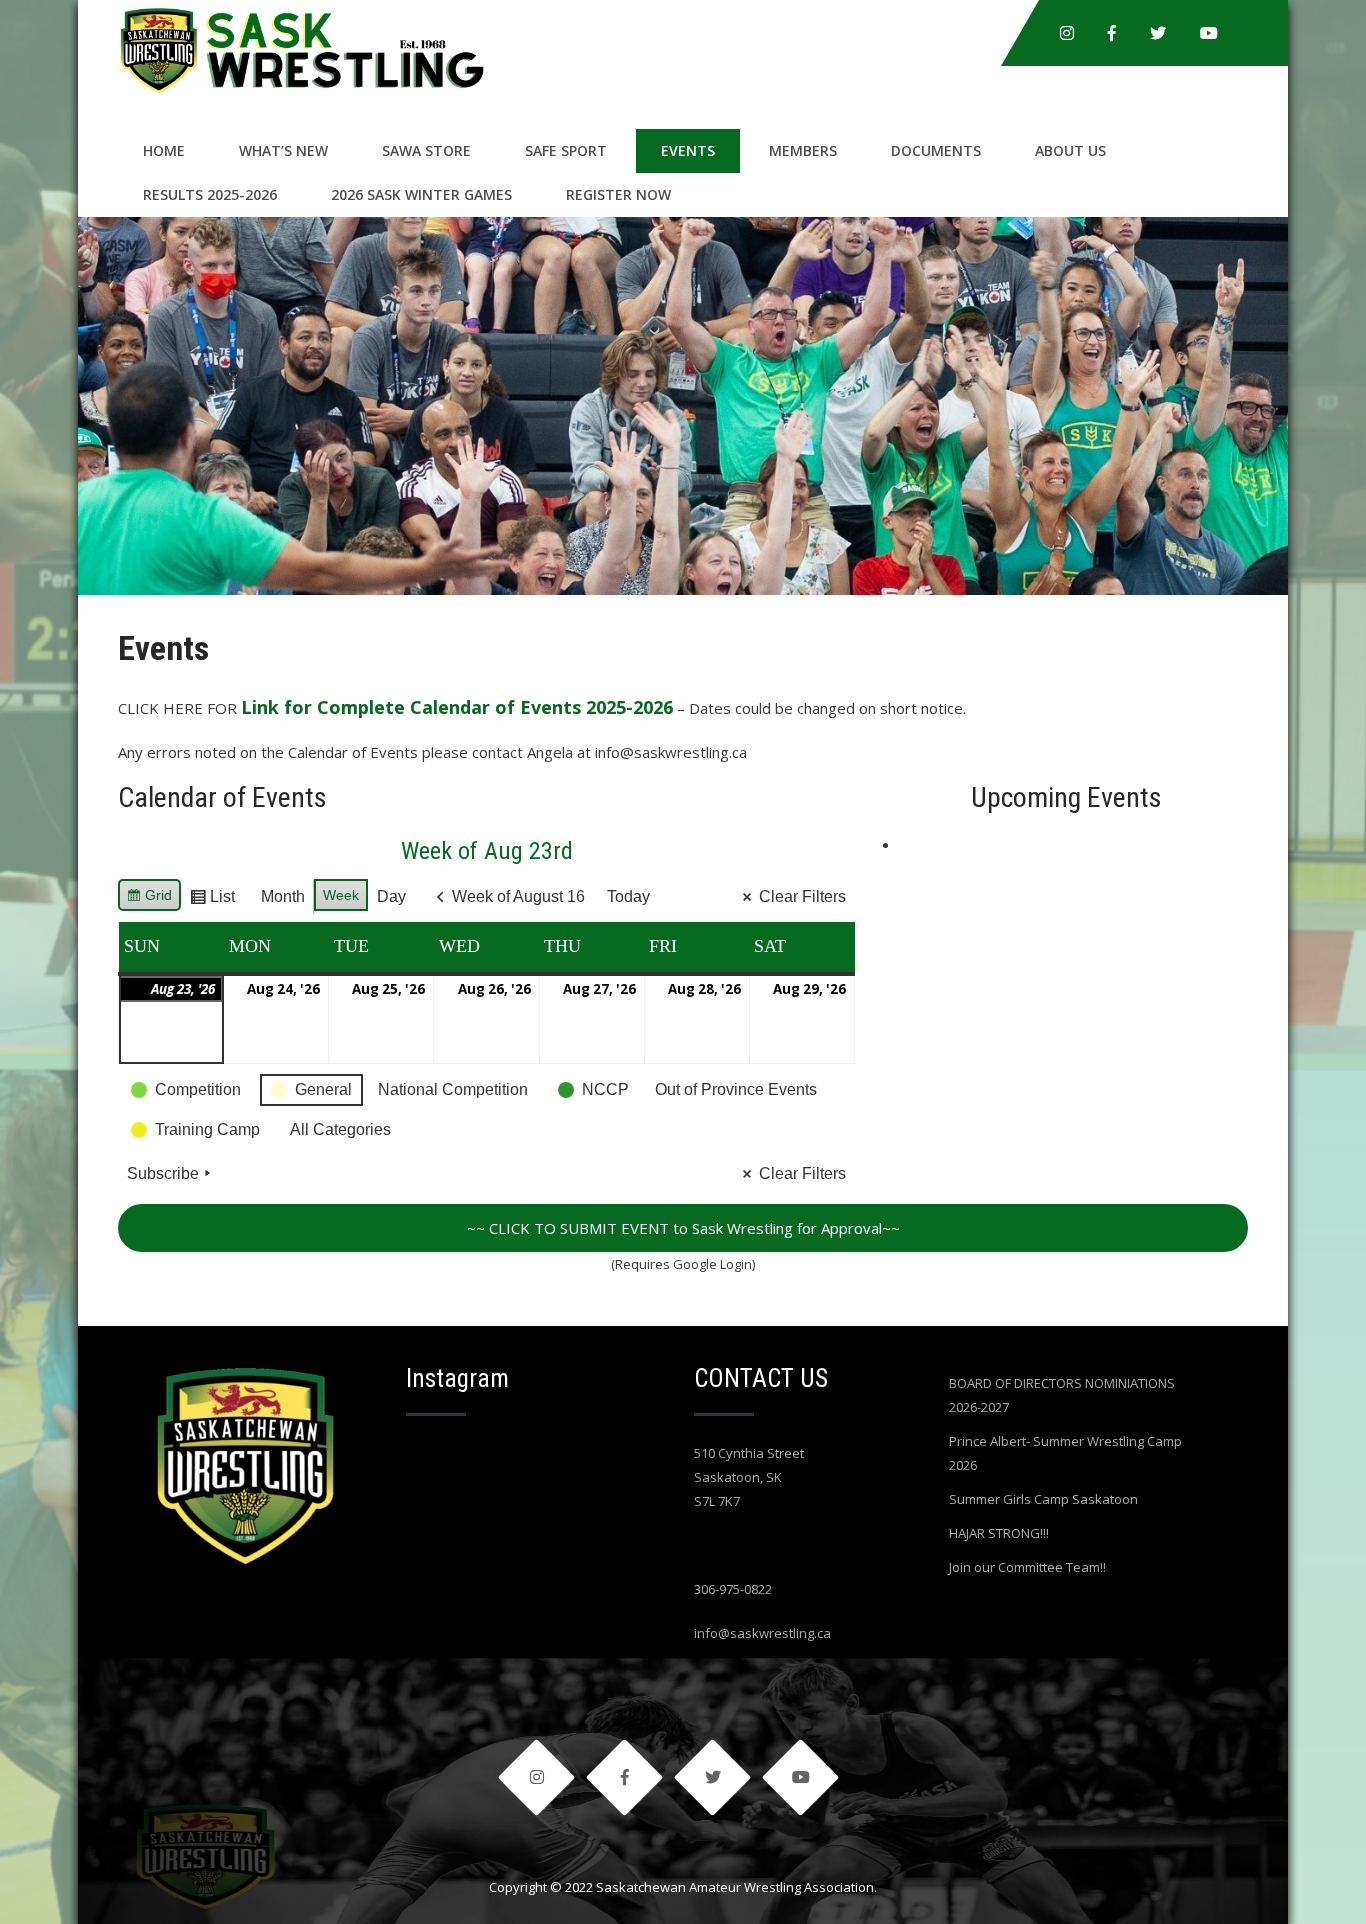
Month (283, 896)
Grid (149, 899)
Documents (936, 150)
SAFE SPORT (566, 150)
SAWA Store (426, 150)
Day (391, 896)
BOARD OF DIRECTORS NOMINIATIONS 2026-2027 (1062, 1395)
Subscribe (163, 1173)
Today (628, 896)
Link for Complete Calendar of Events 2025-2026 (457, 707)
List (212, 901)
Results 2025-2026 (210, 194)
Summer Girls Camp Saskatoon (1043, 1499)
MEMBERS (803, 150)
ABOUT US (1070, 150)
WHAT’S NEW (283, 150)
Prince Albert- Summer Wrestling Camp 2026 (1065, 1453)
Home (164, 150)
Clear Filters (802, 896)
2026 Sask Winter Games (421, 194)
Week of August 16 (518, 896)
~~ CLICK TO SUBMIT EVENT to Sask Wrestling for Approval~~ (683, 1228)
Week (341, 895)
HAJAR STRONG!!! (999, 1533)
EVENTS (688, 150)
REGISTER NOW (618, 194)
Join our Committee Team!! (1027, 1567)
